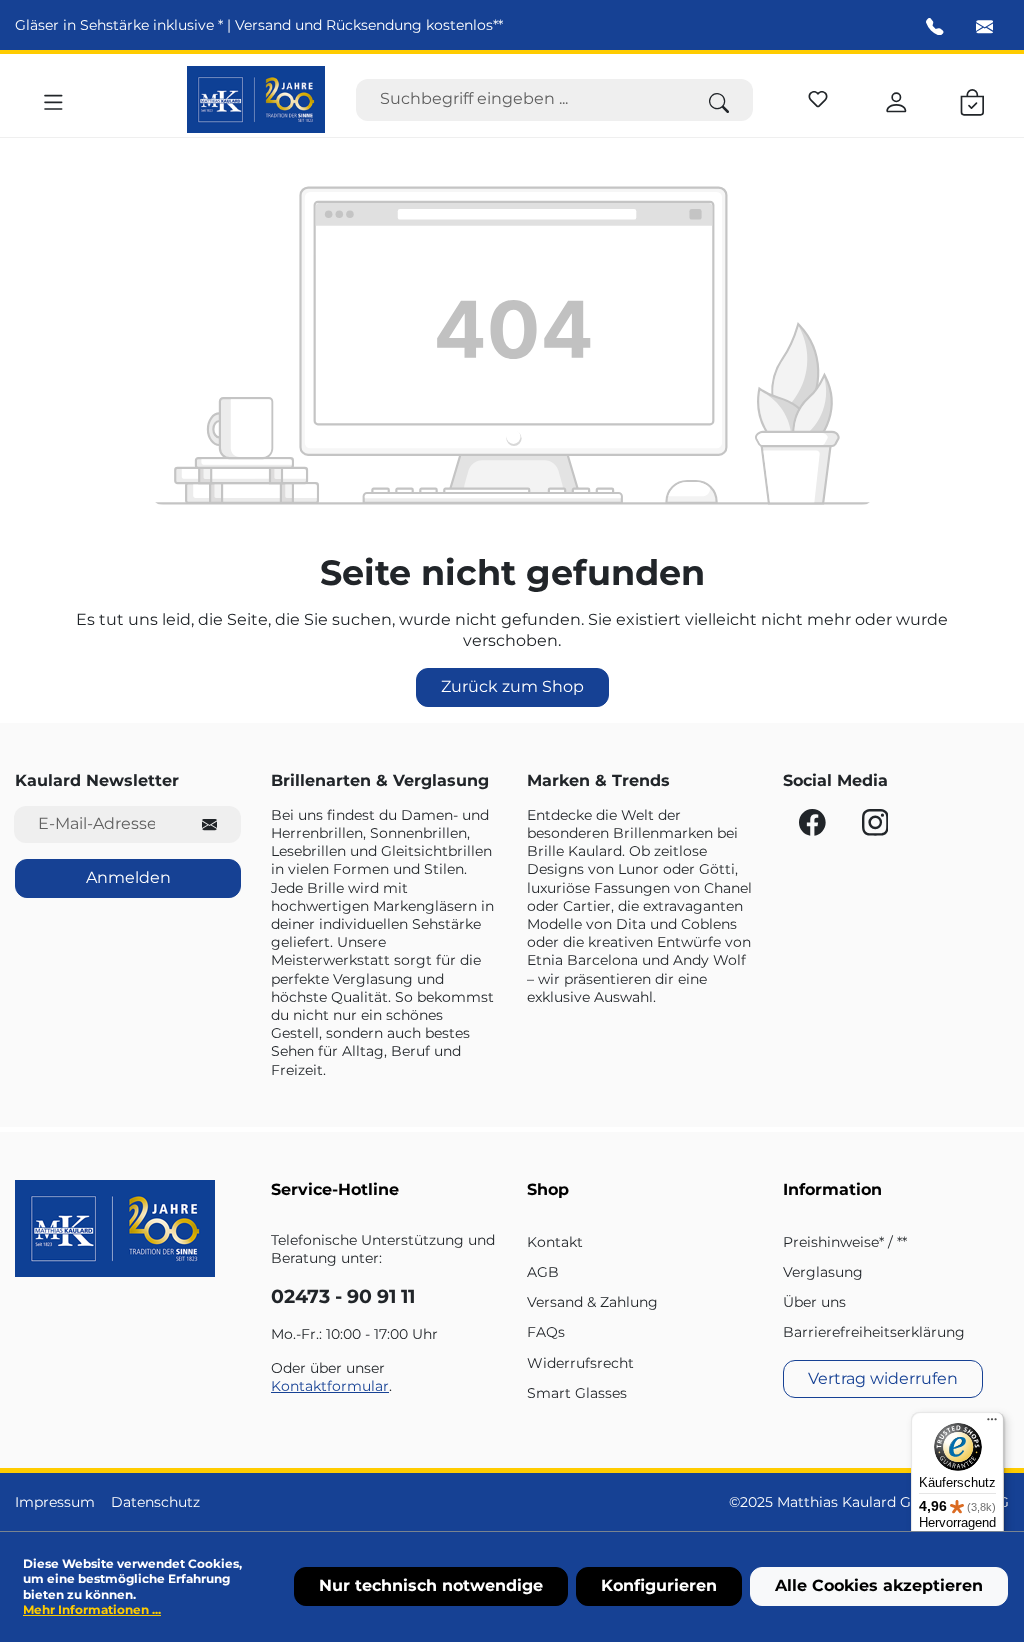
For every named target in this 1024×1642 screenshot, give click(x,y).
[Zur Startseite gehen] (256, 99)
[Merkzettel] (818, 96)
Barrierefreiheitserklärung (874, 1332)
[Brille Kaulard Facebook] (814, 828)
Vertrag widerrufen (883, 1378)
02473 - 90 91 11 (343, 1296)
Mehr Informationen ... (92, 1609)
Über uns (814, 1302)
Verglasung (823, 1272)
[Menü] (53, 99)
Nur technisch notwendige (431, 1585)
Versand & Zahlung (592, 1302)
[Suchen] (719, 100)
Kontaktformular (330, 1386)
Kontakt (555, 1242)
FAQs (546, 1332)
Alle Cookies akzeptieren (879, 1585)
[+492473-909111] (935, 27)
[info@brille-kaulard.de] (985, 27)
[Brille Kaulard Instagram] (875, 828)
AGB (543, 1272)
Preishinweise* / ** (845, 1242)
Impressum (55, 1502)
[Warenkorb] (972, 99)
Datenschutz (155, 1502)
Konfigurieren (659, 1585)
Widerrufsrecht (580, 1363)
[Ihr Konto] (896, 99)
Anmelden (128, 877)
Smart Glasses (577, 1393)
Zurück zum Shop (512, 686)
